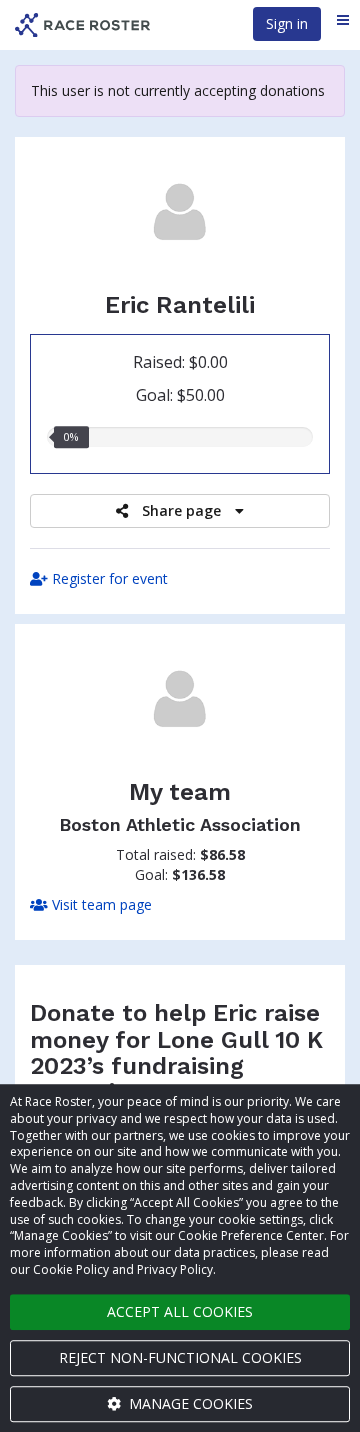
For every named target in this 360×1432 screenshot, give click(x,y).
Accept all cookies (180, 1311)
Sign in (287, 23)
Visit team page (100, 904)
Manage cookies (189, 1403)
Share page (181, 510)
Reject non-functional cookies (180, 1357)
